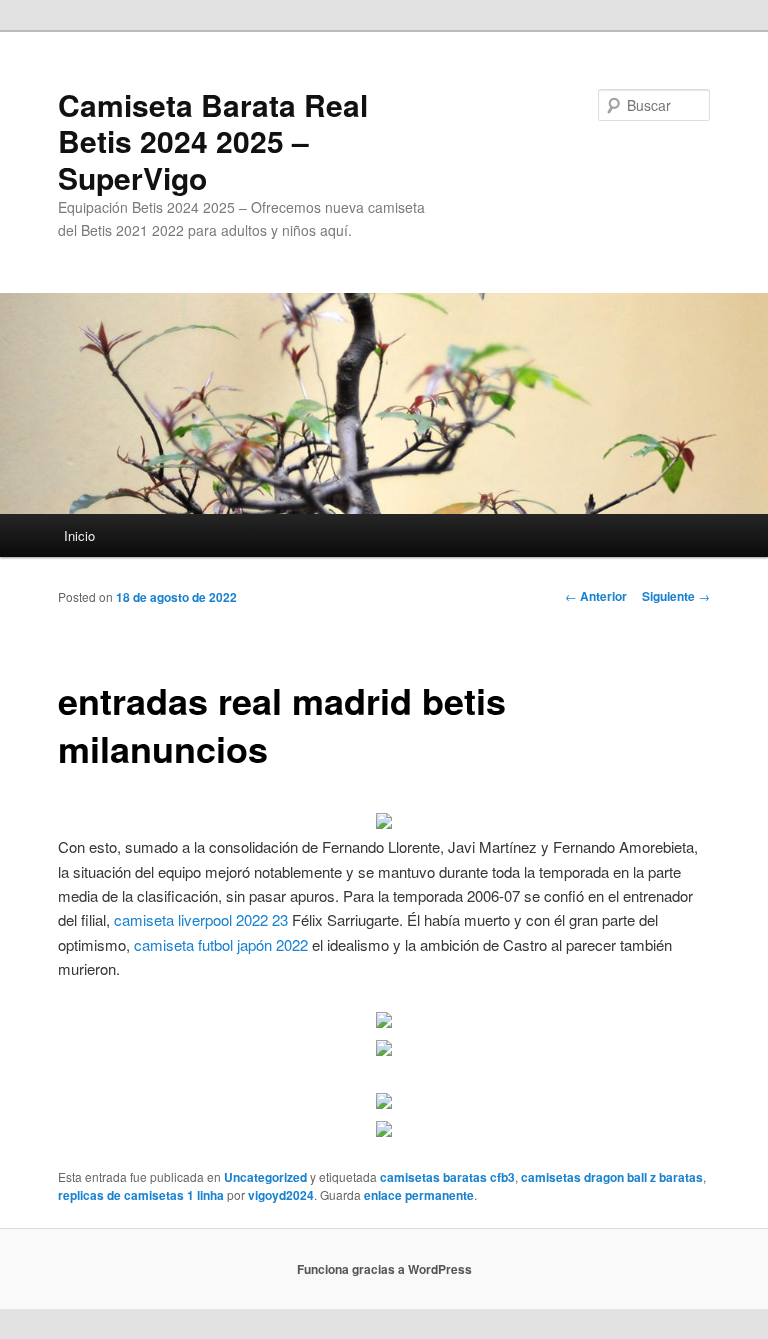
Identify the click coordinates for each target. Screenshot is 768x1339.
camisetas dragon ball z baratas (612, 1177)
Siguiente (676, 596)
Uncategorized (265, 1177)
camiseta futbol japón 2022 (221, 944)
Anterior (596, 596)
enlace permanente (419, 1195)
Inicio (79, 535)
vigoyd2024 (281, 1195)
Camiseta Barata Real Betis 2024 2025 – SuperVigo (213, 141)
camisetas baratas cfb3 (447, 1177)
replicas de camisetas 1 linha (141, 1195)
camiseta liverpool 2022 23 (201, 919)
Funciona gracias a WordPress (384, 1269)
